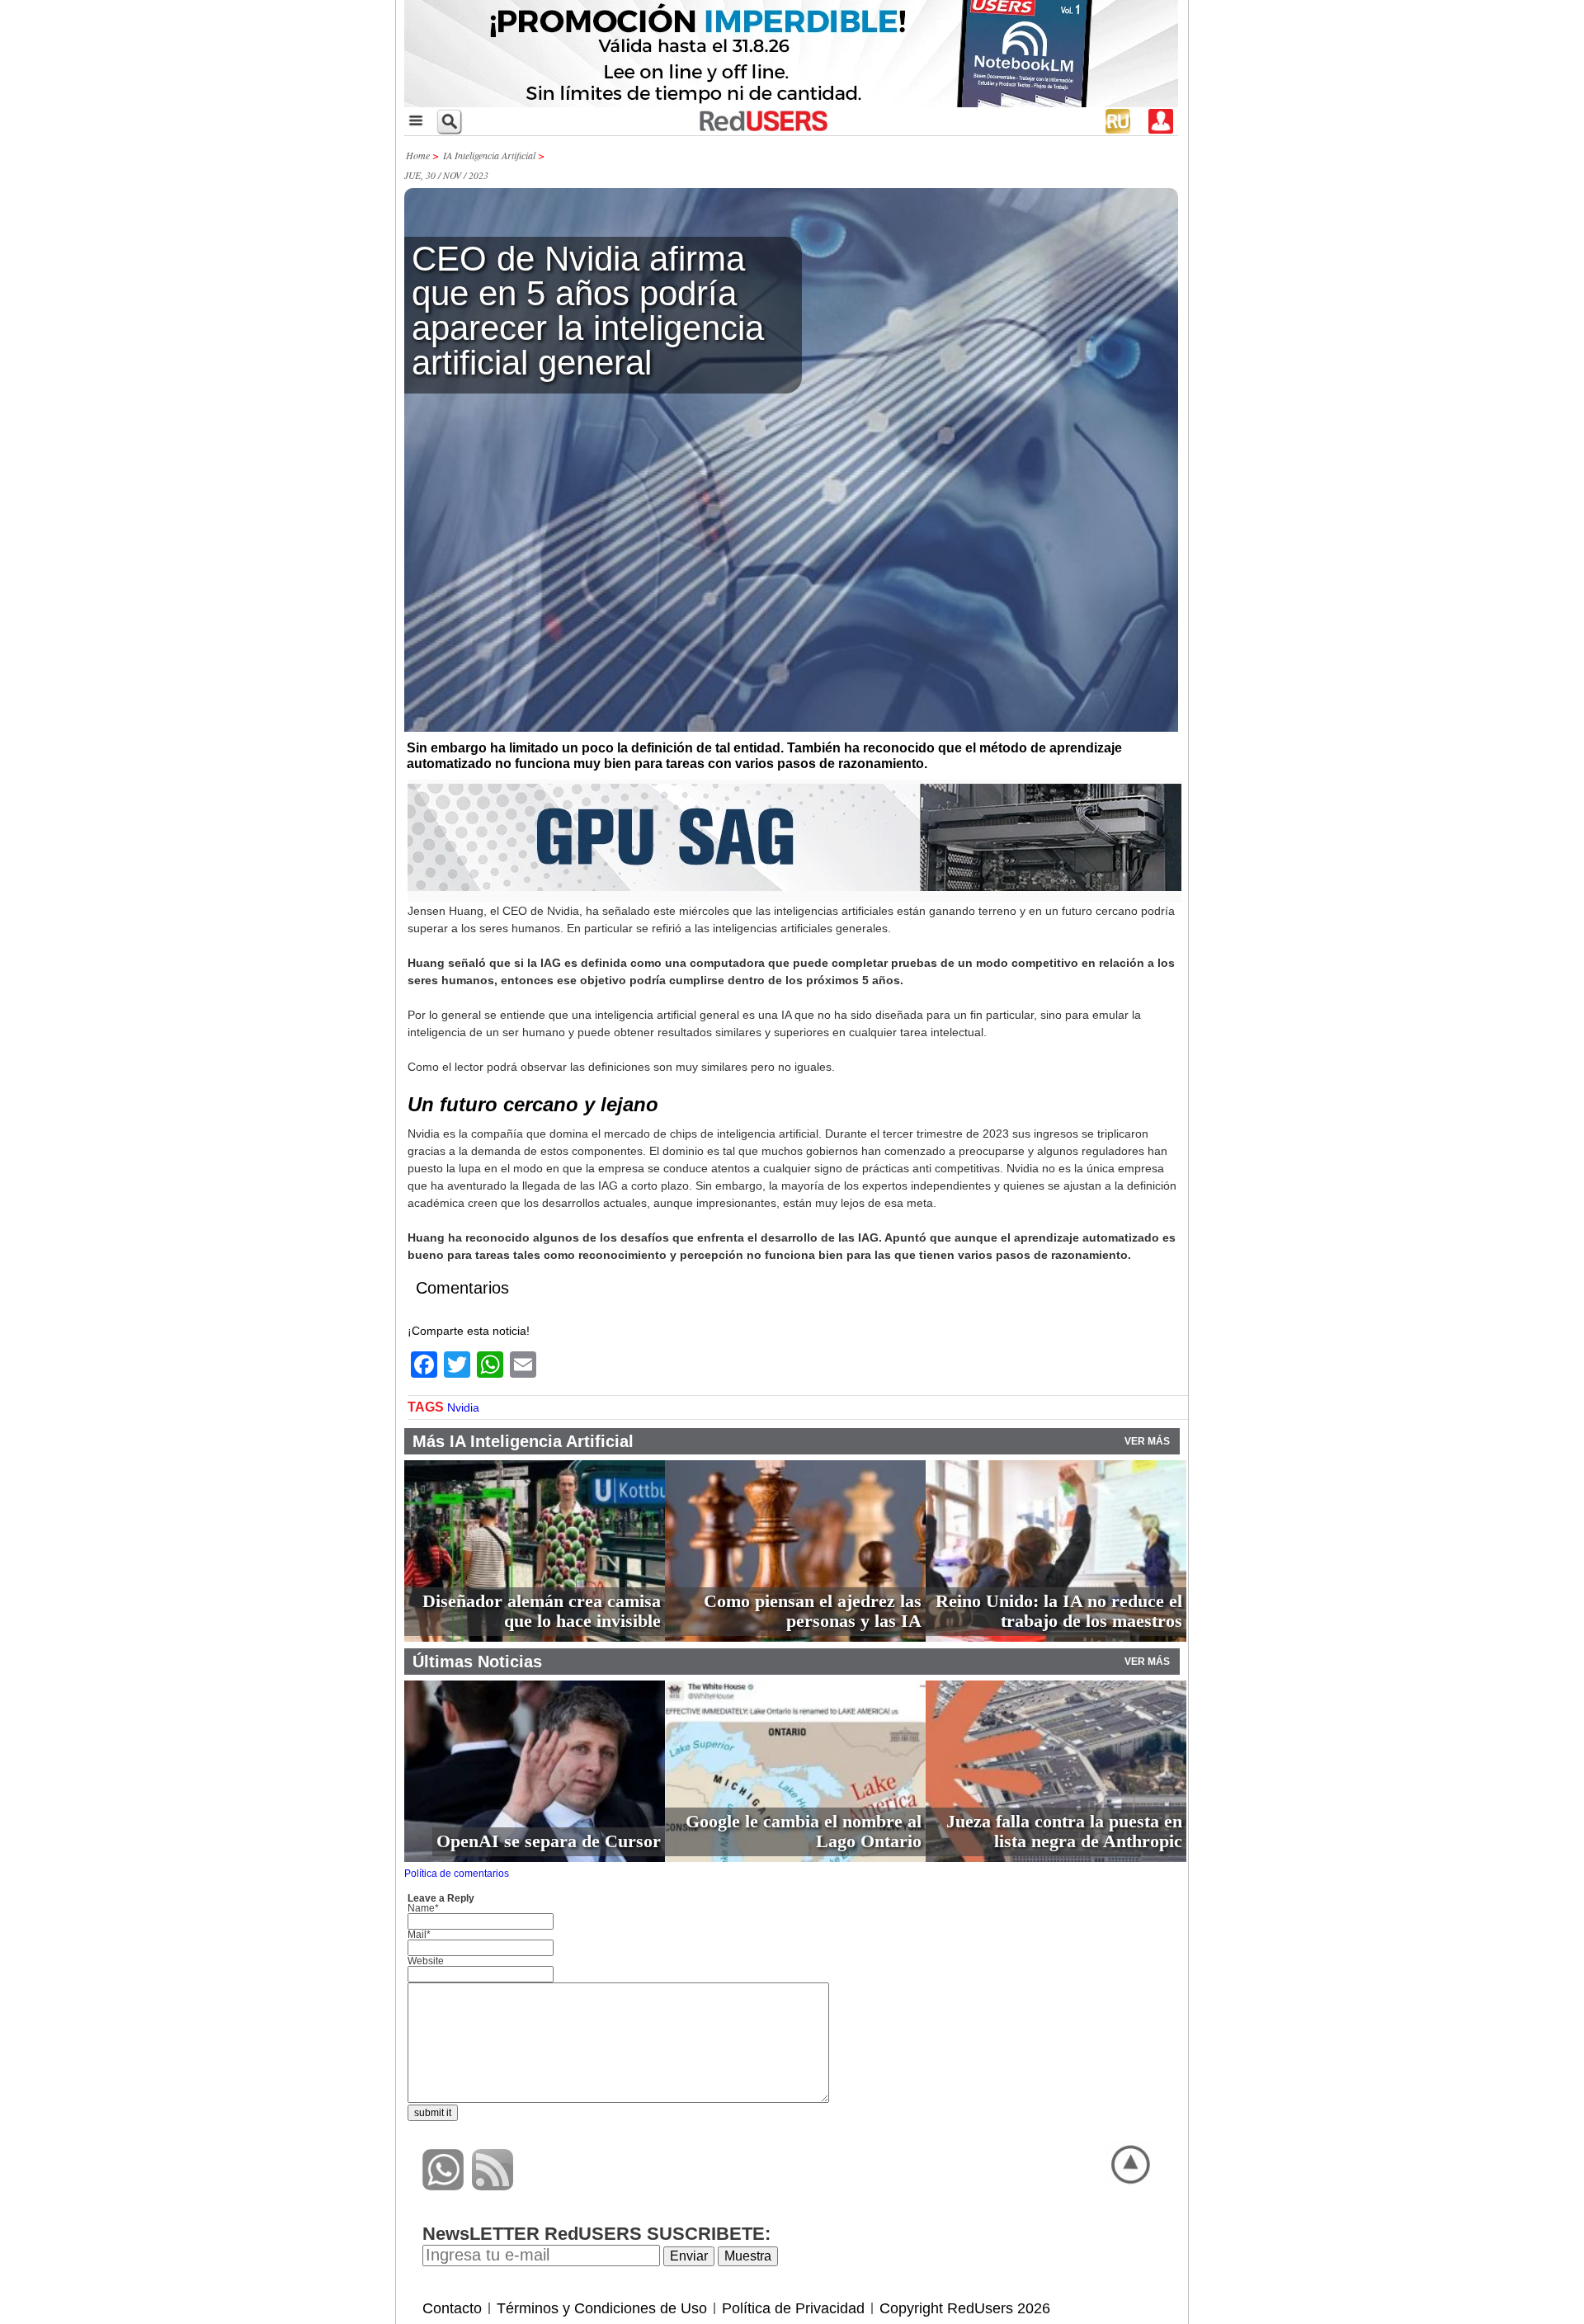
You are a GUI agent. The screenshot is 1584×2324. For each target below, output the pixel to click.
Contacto (452, 2308)
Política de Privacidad (793, 2308)
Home (418, 155)
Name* (423, 1908)
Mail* (419, 1935)
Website (426, 1961)
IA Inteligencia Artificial (489, 155)
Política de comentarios (457, 1874)
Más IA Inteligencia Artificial (523, 1441)
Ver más (1147, 1441)
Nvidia (463, 1407)
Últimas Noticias (477, 1662)
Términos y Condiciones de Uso (602, 2308)
